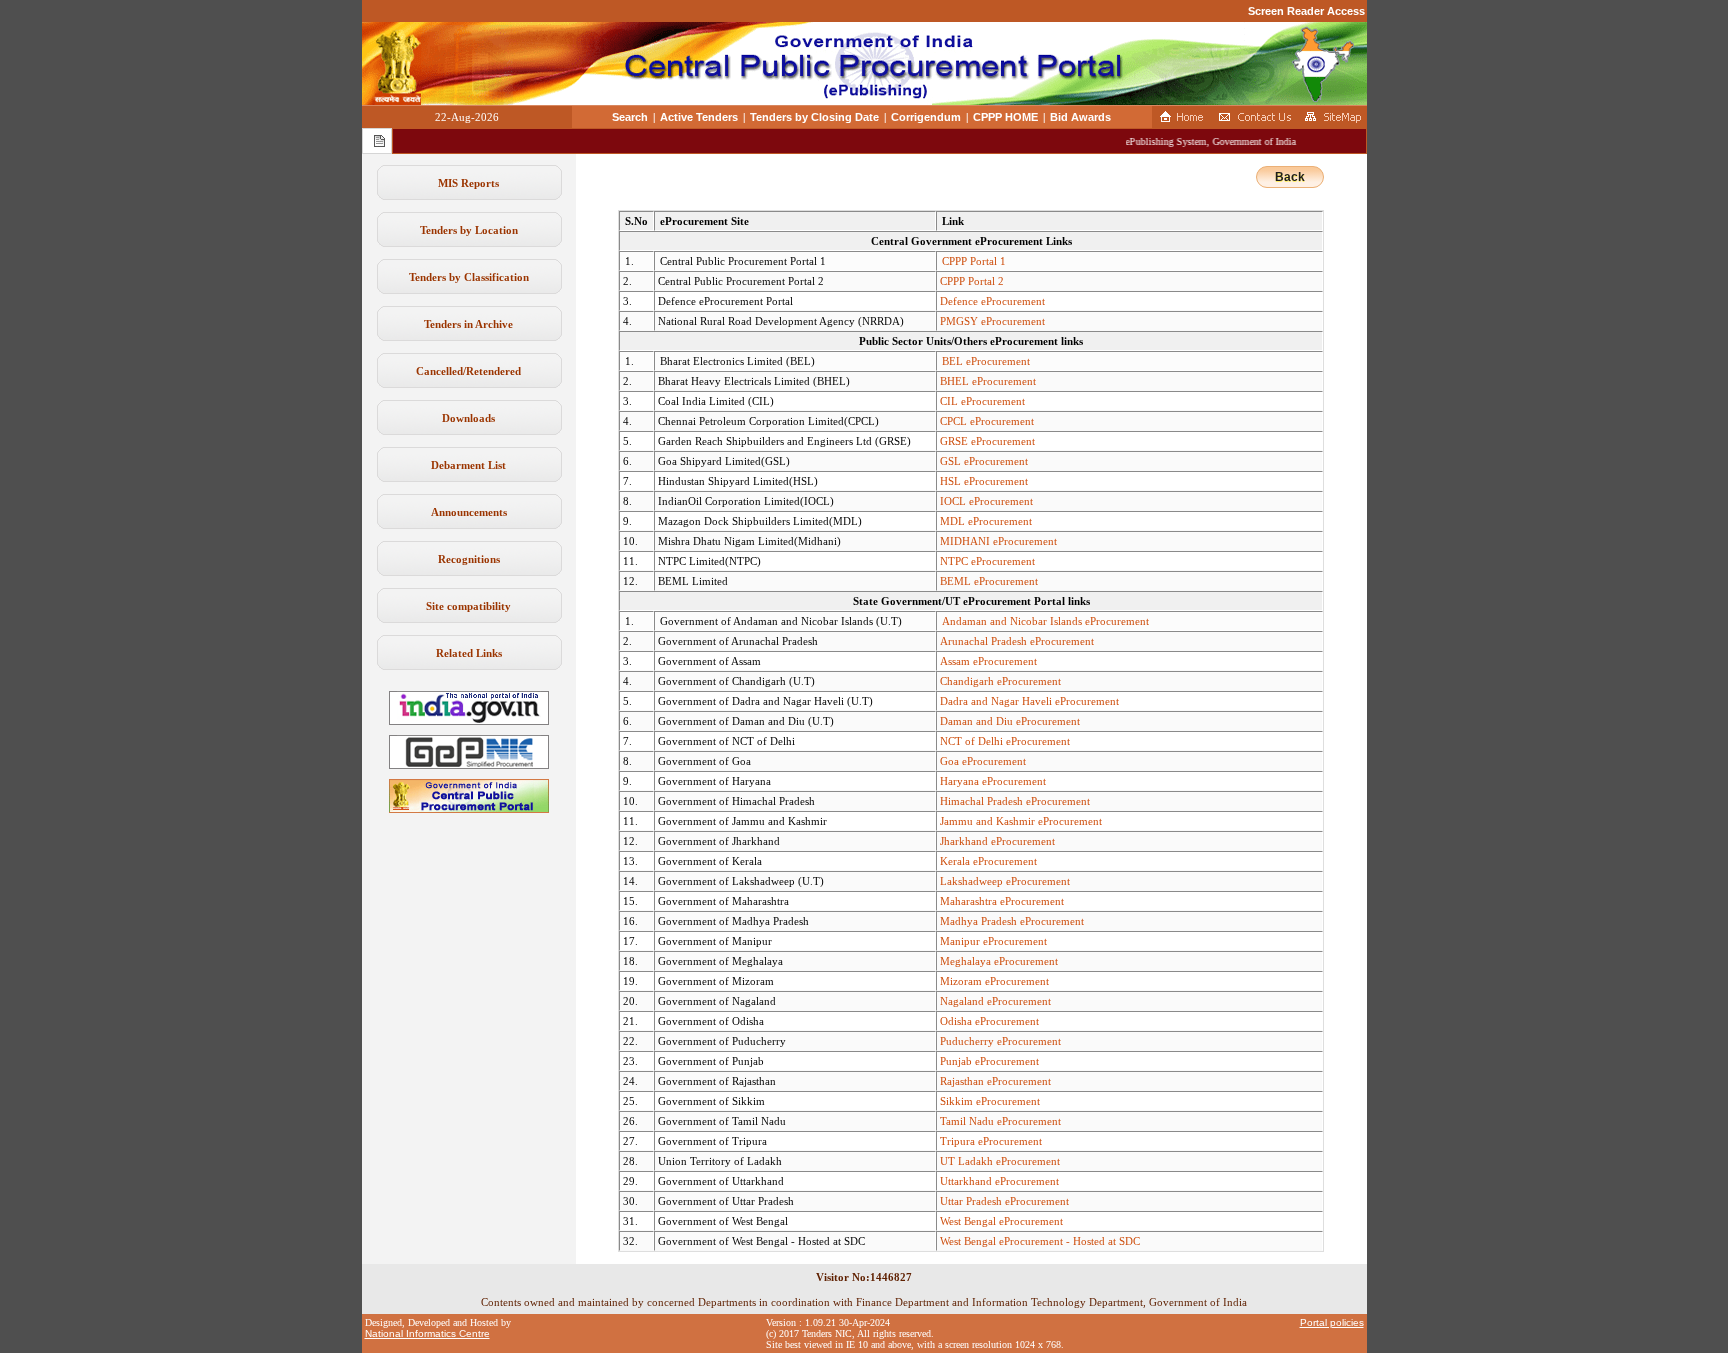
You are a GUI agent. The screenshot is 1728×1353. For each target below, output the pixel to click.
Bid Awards (1080, 117)
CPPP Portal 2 (972, 281)
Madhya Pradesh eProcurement (1012, 921)
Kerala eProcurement (988, 861)
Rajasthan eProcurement (995, 1081)
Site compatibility (468, 606)
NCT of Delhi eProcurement (1005, 741)
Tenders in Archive (468, 324)
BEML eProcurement (989, 581)
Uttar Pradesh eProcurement (1004, 1201)
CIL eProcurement (982, 401)
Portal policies (1332, 1322)
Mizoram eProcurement (994, 981)
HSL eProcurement (984, 481)
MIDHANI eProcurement (998, 541)
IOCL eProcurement (986, 501)
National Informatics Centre (427, 1333)
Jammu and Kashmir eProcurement (1021, 821)
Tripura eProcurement (991, 1141)
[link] (469, 765)
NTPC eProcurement (987, 561)
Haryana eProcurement (993, 781)
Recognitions (469, 559)
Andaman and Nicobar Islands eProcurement (1045, 621)
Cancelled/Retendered (468, 371)
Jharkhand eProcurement (997, 841)
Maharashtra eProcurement (1002, 901)
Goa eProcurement (983, 761)
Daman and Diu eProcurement (1010, 721)
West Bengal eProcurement (1001, 1221)
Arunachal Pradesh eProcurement (1017, 641)
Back (1290, 177)
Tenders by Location (469, 230)
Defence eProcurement (992, 301)
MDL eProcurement (986, 521)
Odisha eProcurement (989, 1021)
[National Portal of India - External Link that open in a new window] (469, 721)
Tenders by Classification (469, 277)
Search (630, 117)
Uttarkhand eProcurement (999, 1181)
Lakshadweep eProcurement (1005, 881)
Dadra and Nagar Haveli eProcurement (1029, 701)
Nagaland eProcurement (995, 1001)
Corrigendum (926, 117)
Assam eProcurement (988, 661)
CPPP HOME (1005, 117)
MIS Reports (468, 183)
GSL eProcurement (984, 461)
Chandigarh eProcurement (1000, 681)
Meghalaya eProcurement (999, 961)
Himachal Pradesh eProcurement (1015, 801)
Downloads (468, 418)
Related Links (469, 653)
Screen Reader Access (1306, 11)
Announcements (469, 512)
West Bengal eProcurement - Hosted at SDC (1040, 1241)
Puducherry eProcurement (1000, 1041)
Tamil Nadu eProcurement (1000, 1121)
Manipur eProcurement (993, 941)
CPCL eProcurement (987, 421)
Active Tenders (699, 117)
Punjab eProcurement (989, 1061)
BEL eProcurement (986, 361)
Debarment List (468, 465)
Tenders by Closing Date (814, 117)
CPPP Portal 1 (974, 261)
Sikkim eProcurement (990, 1101)
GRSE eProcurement (987, 441)
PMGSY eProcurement (992, 321)
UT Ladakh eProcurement (1000, 1161)
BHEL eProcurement (988, 381)
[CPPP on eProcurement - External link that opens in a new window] (469, 809)
